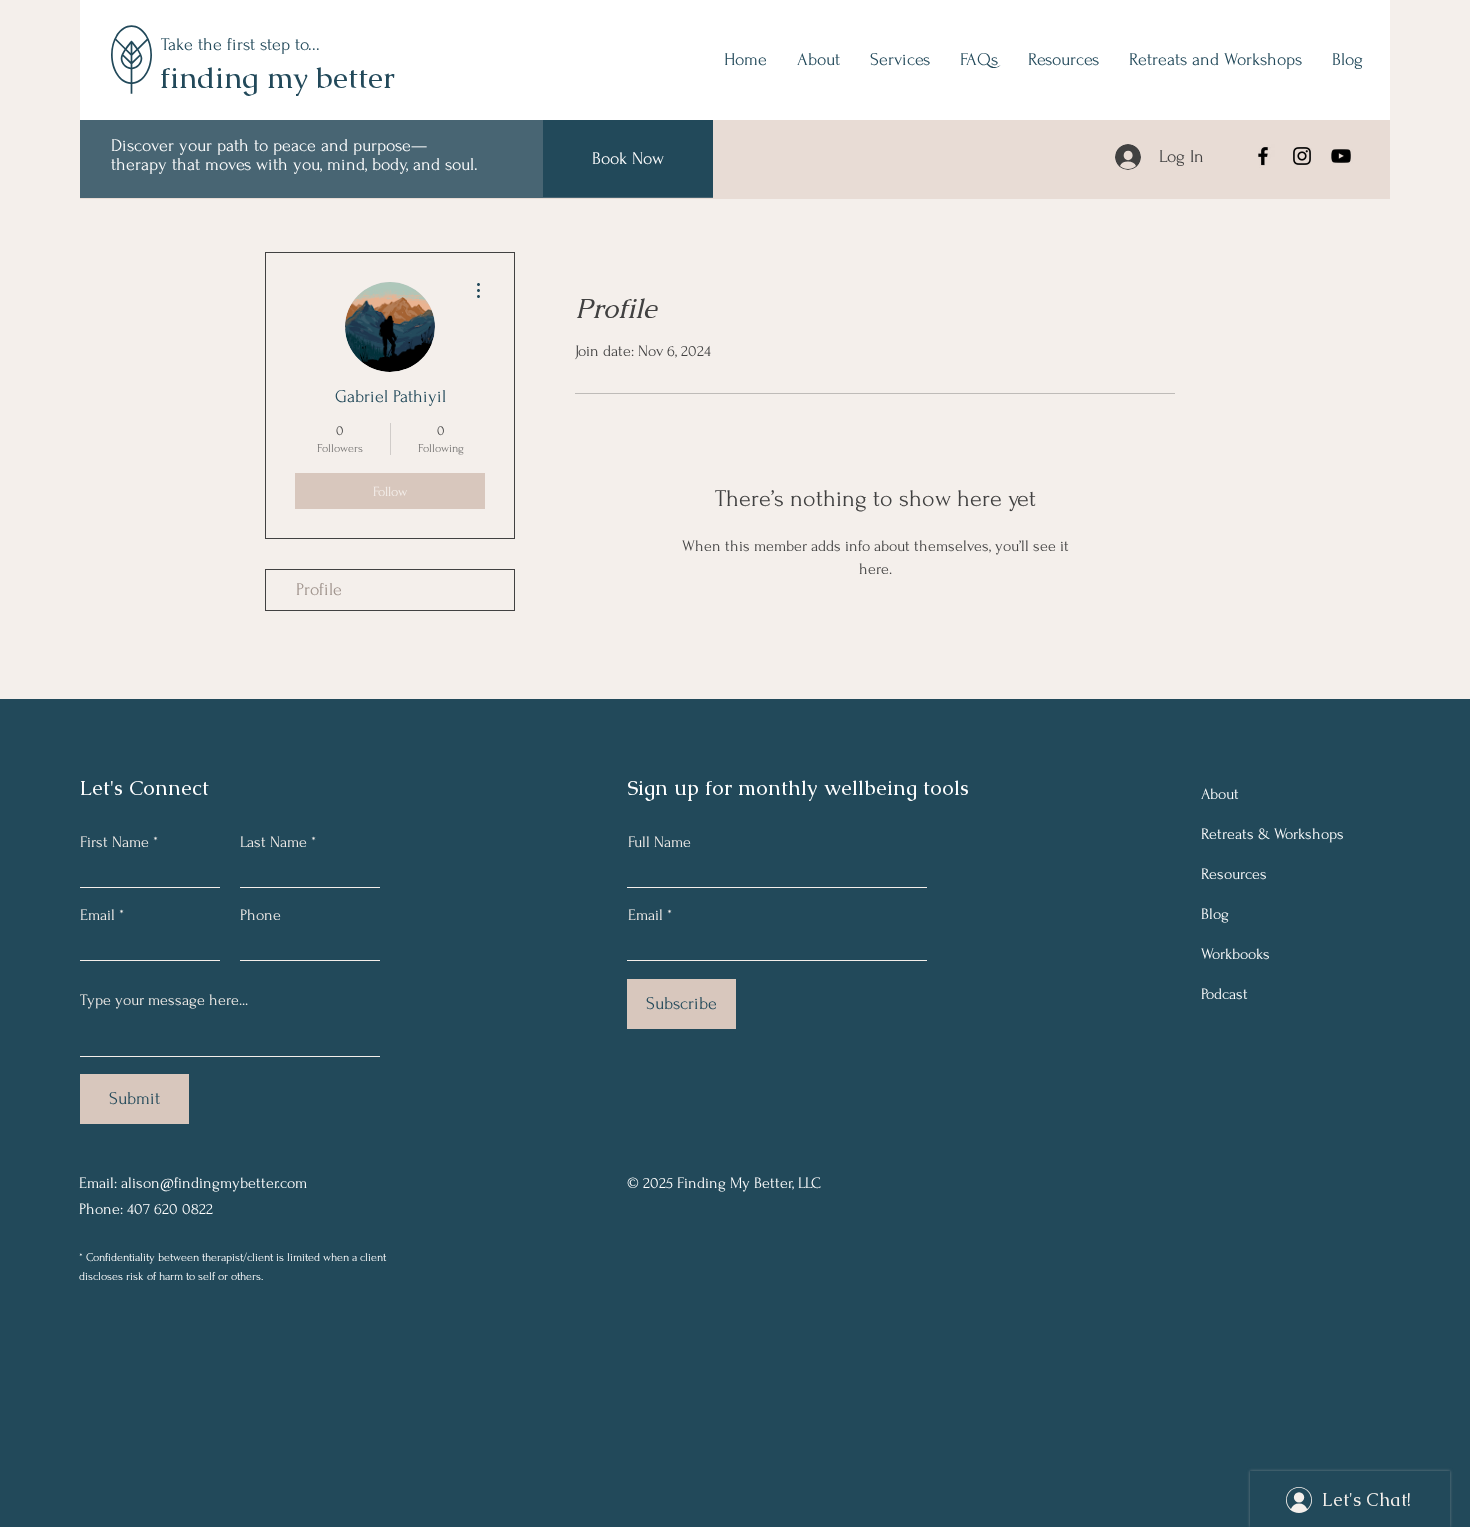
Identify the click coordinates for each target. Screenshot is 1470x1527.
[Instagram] (1302, 156)
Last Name (273, 842)
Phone (260, 915)
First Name (114, 842)
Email (97, 915)
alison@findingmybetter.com (214, 1183)
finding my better (277, 77)
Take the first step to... (240, 44)
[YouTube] (1341, 156)
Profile (319, 589)
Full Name (659, 842)
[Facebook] (1263, 156)
